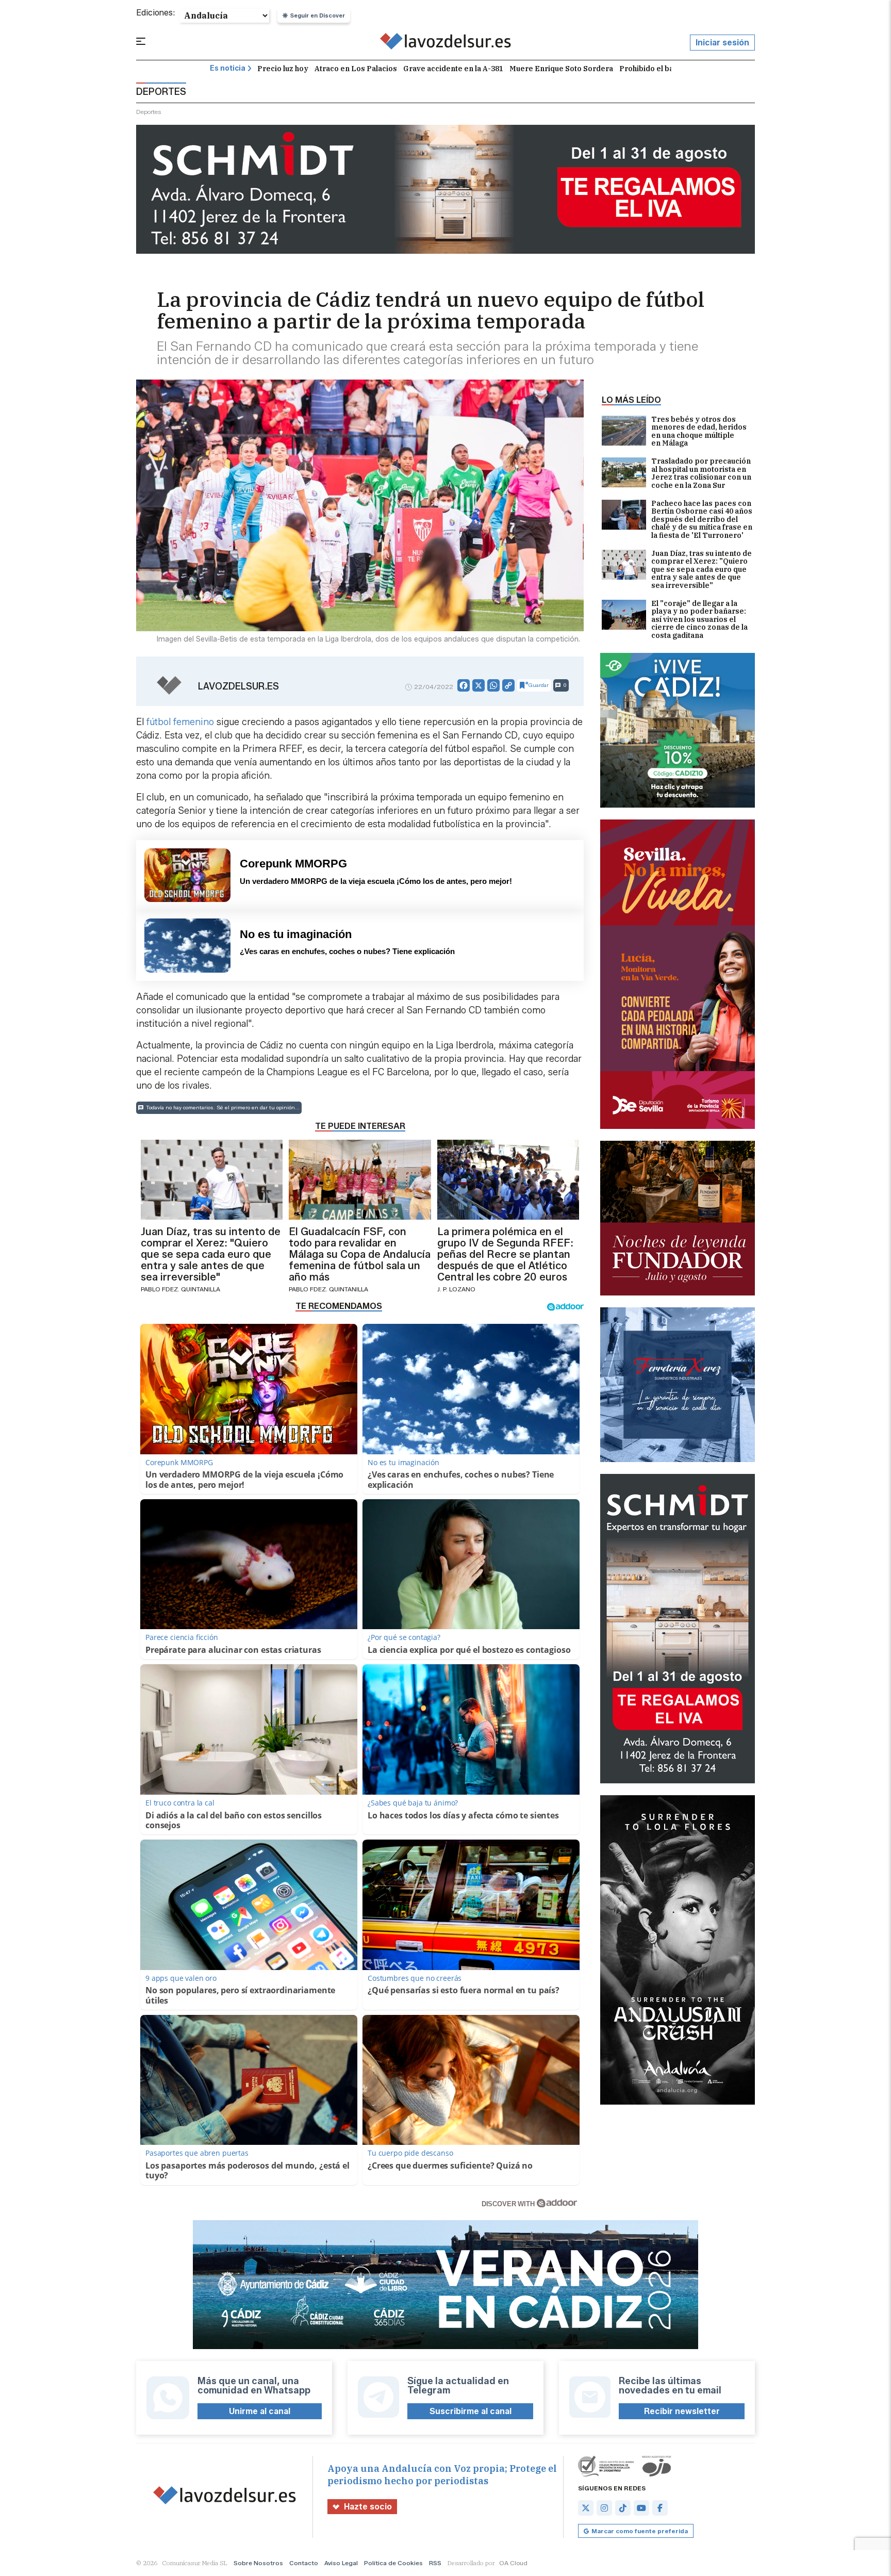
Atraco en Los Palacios (356, 69)
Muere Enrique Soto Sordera (561, 69)
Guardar (539, 685)
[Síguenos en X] (586, 2508)
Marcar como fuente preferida (640, 2531)
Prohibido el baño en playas (669, 69)
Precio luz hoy (283, 69)
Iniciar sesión (722, 43)
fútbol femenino (180, 722)
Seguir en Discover (318, 15)
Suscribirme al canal (471, 2411)
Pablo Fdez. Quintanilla (180, 1289)
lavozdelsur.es (238, 686)
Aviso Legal (341, 2563)
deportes (149, 112)
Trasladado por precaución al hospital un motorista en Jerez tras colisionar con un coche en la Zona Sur (701, 473)
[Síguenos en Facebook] (660, 2508)
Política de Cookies (393, 2563)
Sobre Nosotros (258, 2563)
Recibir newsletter (682, 2411)
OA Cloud (513, 2563)
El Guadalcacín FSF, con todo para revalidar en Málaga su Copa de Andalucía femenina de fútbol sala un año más (360, 1254)
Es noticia (228, 68)
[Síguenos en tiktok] (623, 2508)
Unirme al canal (260, 2411)
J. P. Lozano (456, 1289)
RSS (435, 2563)
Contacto (304, 2563)
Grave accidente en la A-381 (453, 69)
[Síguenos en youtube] (641, 2508)
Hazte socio (368, 2507)
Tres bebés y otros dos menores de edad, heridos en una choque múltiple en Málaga (699, 432)
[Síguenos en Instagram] (604, 2508)
